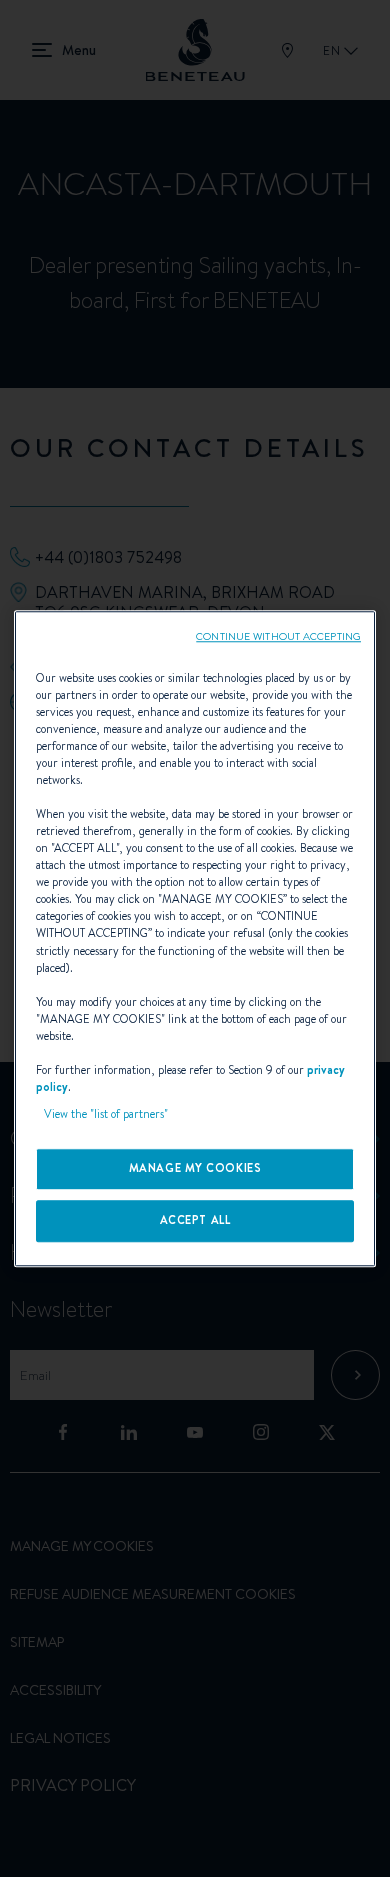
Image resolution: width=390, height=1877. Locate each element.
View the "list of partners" (106, 1114)
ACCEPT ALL (195, 1220)
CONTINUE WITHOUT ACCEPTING (278, 636)
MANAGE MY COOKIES (195, 1168)
